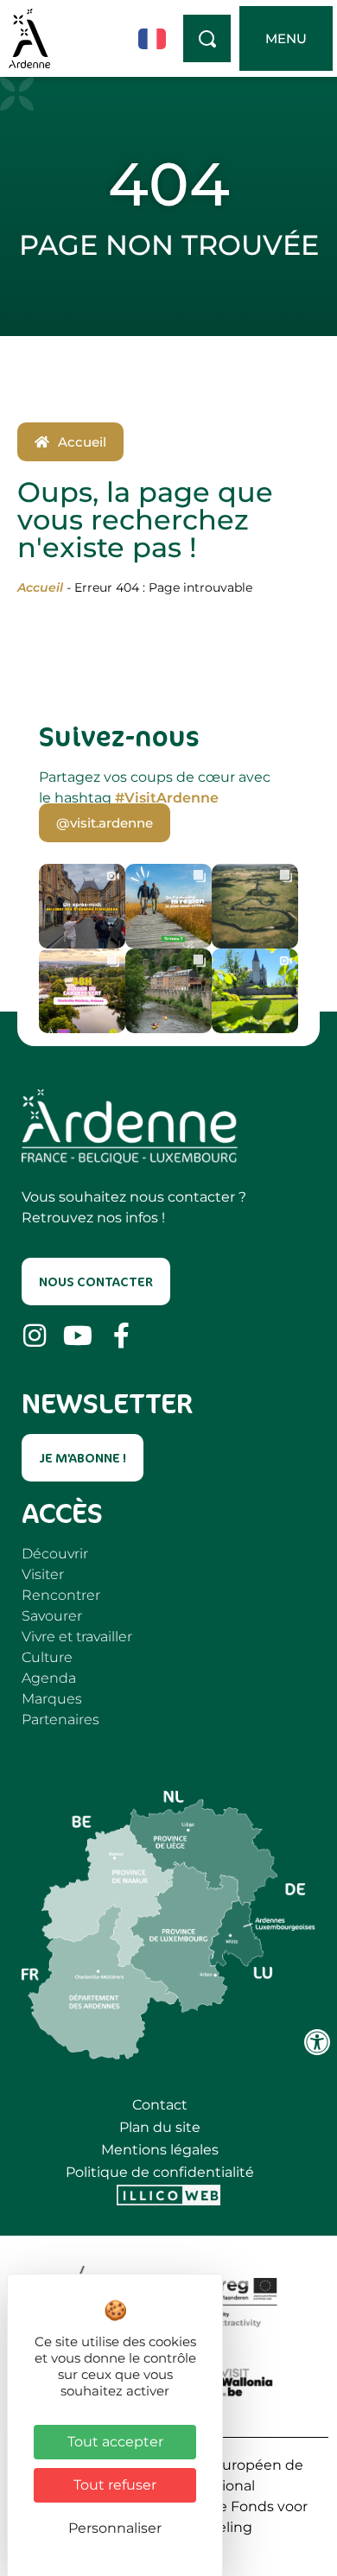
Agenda (49, 1678)
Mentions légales (160, 2150)
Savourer (52, 1616)
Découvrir (55, 1554)
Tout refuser (115, 2485)
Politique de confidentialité (160, 2172)
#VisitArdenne (167, 798)
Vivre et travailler (77, 1637)
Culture (47, 1657)
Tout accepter (115, 2442)
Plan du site (160, 2127)
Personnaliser (115, 2528)
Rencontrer (61, 1595)
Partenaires (60, 1719)
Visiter (43, 1574)
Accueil (40, 587)
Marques (52, 1699)
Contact (160, 2105)
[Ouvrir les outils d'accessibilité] (317, 2042)
